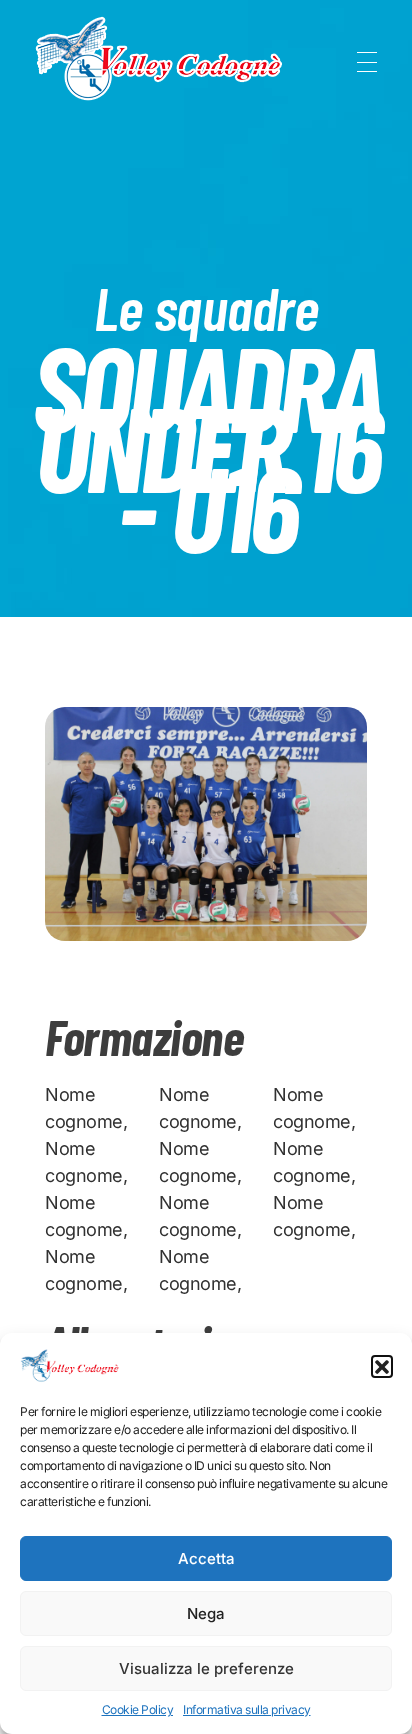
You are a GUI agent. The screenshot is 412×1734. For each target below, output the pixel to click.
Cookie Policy (138, 1709)
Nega (206, 1613)
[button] (382, 1366)
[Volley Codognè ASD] (159, 58)
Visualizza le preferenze (206, 1668)
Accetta (206, 1558)
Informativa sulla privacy (247, 1709)
